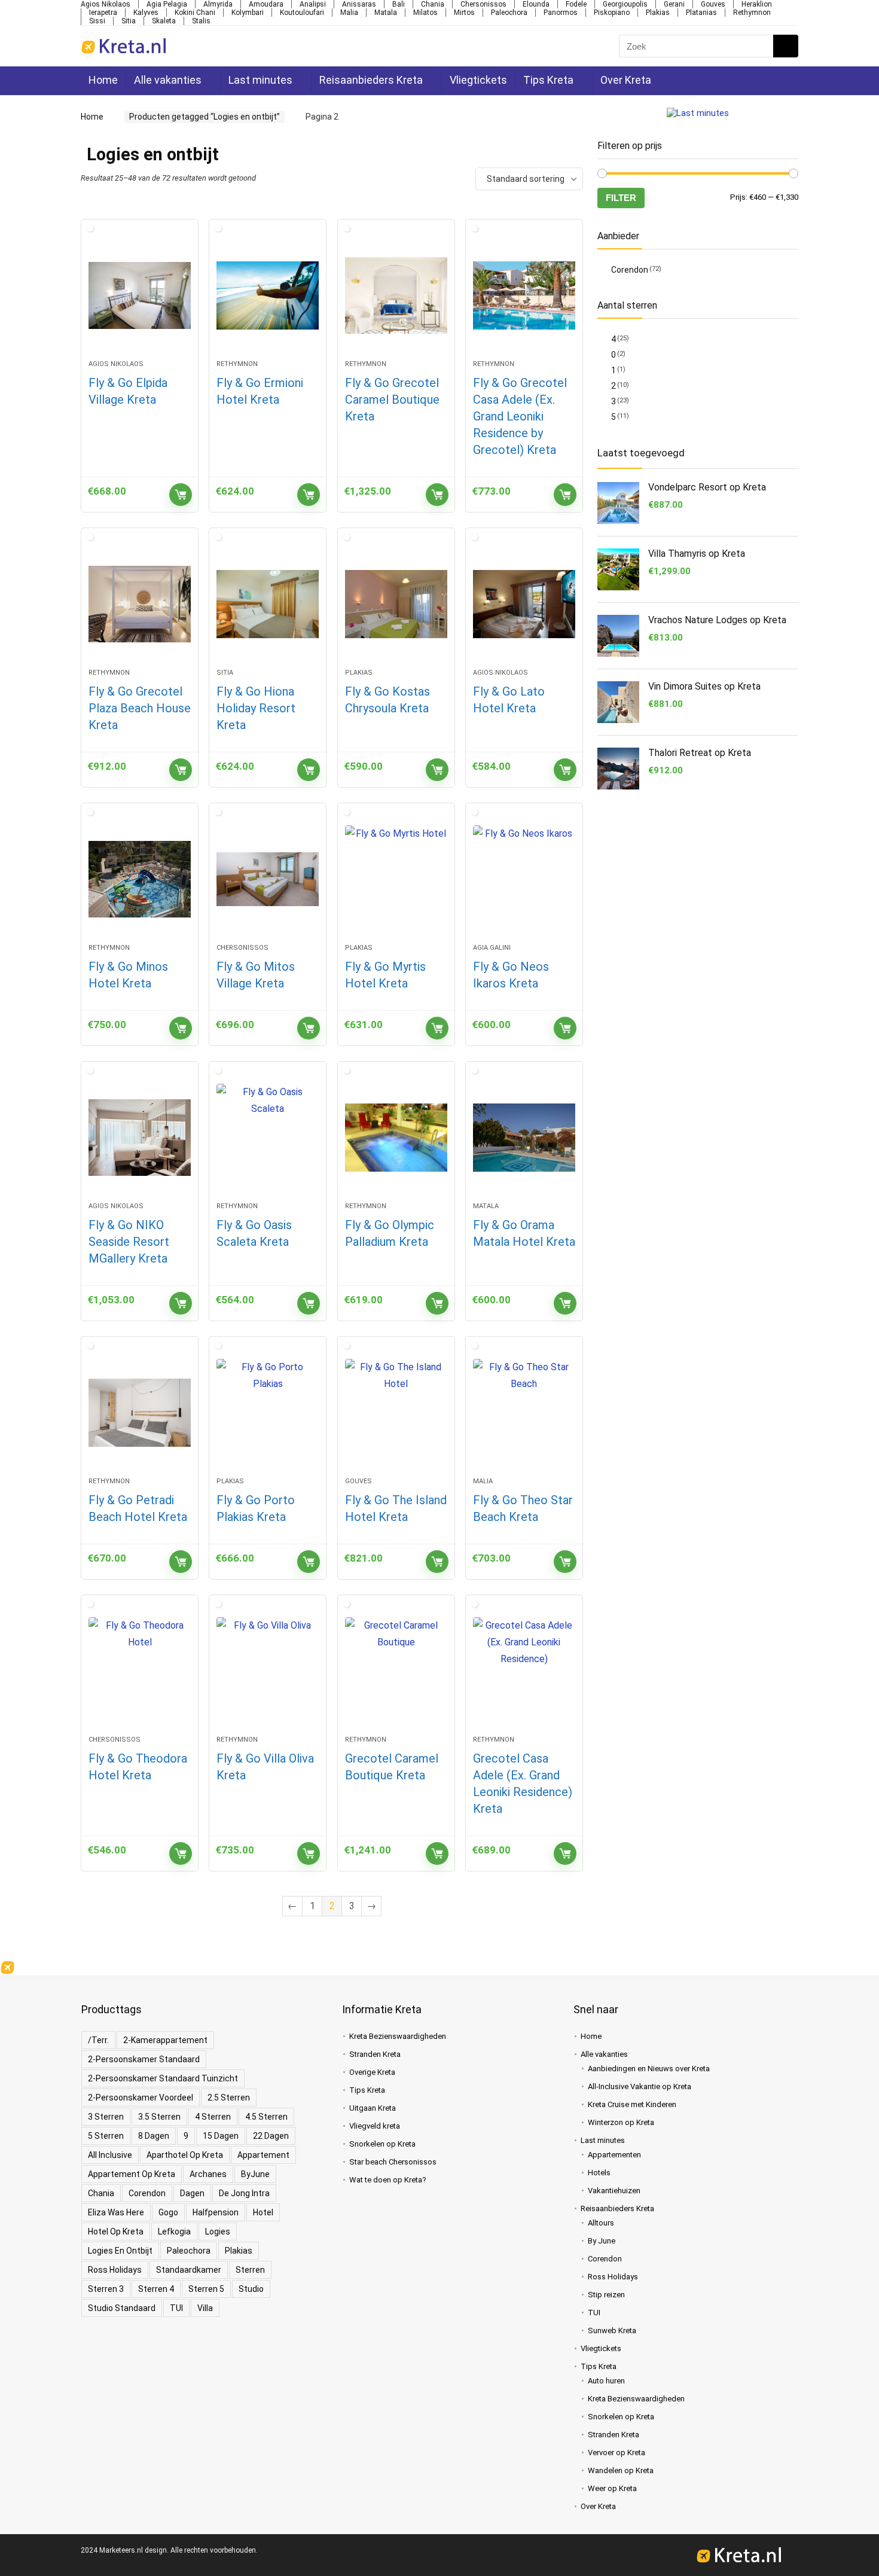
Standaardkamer (189, 2270)
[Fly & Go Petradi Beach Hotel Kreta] (140, 1413)
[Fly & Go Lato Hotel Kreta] (524, 604)
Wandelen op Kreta (621, 2470)
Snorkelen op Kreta (382, 2144)
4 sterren (213, 2117)
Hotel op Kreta (116, 2231)
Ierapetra (103, 13)
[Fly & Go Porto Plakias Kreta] (268, 1413)
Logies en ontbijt (120, 2251)
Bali (399, 4)
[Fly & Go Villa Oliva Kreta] (268, 1671)
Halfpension (216, 2212)
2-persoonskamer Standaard (144, 2059)
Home (103, 80)
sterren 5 (206, 2289)
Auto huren (606, 2381)
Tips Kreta (545, 80)
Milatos (425, 13)
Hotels (599, 2173)
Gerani (674, 4)
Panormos (561, 13)
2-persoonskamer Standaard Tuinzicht (163, 2078)
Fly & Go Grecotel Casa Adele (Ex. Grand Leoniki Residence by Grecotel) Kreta (520, 416)
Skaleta (164, 21)
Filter (621, 198)
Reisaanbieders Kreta (369, 80)
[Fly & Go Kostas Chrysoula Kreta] (396, 604)
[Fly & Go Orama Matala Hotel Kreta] (524, 1138)
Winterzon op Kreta (621, 2122)
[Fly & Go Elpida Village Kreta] (140, 295)
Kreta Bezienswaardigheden (398, 2036)
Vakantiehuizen (614, 2191)
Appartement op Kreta (132, 2174)
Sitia (129, 21)
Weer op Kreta (612, 2488)
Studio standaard (122, 2308)
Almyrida (218, 4)
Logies (218, 2231)
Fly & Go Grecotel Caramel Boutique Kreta (392, 400)
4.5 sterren (266, 2117)
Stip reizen (606, 2295)
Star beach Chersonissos (393, 2162)
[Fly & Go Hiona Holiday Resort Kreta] (268, 604)
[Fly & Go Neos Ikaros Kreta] (524, 879)
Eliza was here (116, 2212)
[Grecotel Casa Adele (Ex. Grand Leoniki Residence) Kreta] (524, 1671)
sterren (250, 2270)
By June (602, 2241)
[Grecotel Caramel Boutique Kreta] (396, 1671)
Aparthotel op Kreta (185, 2155)
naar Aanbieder (181, 495)
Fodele (576, 4)
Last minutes (259, 80)
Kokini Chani (195, 13)
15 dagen (221, 2136)
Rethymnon (752, 13)
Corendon (630, 270)
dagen (192, 2193)
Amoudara (266, 4)
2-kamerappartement (165, 2040)
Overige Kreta (372, 2072)
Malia (349, 13)
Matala (386, 13)
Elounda (536, 4)
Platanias (701, 13)
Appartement (263, 2155)
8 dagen (154, 2136)
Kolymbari (248, 13)
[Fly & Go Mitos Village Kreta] (268, 879)
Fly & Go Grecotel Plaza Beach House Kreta (140, 708)
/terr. (98, 2040)
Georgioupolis (625, 4)
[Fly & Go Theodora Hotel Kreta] (140, 1671)
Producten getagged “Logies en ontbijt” (201, 117)
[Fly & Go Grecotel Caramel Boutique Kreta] (396, 295)
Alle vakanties (168, 80)
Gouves (713, 4)
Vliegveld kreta (375, 2126)
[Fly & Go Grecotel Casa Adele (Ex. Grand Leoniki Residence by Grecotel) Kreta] (524, 295)
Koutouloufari (302, 13)
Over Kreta (621, 80)
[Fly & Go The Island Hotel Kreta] (396, 1413)
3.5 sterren (159, 2117)
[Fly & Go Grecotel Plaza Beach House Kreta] (140, 604)
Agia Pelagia (167, 4)
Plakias (658, 13)
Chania (433, 4)
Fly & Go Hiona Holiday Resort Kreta (256, 708)
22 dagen (271, 2136)
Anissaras (359, 4)
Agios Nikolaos (106, 4)
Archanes (208, 2174)
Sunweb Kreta (612, 2330)
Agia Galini (492, 948)
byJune (255, 2174)
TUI (176, 2308)
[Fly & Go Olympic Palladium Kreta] (396, 1138)
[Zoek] (785, 46)
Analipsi (313, 4)
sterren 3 (106, 2289)
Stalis (201, 21)
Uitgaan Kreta (373, 2108)
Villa (205, 2308)
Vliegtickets (475, 80)
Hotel (263, 2212)
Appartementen (614, 2155)
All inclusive (110, 2155)
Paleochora (509, 13)
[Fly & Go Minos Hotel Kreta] (140, 879)
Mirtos (464, 13)
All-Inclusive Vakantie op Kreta (640, 2086)
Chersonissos (483, 4)
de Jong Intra (244, 2193)
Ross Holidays (115, 2270)
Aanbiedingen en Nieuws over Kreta (649, 2069)
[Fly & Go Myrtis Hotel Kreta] (396, 879)
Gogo (168, 2212)
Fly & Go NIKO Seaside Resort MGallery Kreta (129, 1242)
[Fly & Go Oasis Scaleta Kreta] (268, 1138)
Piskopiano (612, 13)
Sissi (97, 21)
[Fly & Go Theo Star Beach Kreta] (524, 1413)
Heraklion (757, 4)
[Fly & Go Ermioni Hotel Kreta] (268, 295)
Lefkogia (174, 2231)
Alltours (601, 2223)
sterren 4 (156, 2289)
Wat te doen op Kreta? (388, 2180)
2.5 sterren (229, 2098)
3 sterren (106, 2117)
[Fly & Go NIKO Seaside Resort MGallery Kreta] (140, 1138)
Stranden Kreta (375, 2054)
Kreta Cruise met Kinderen (632, 2104)
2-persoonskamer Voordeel (141, 2098)
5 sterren (106, 2136)
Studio (251, 2289)
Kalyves (146, 13)
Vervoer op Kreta (616, 2452)
